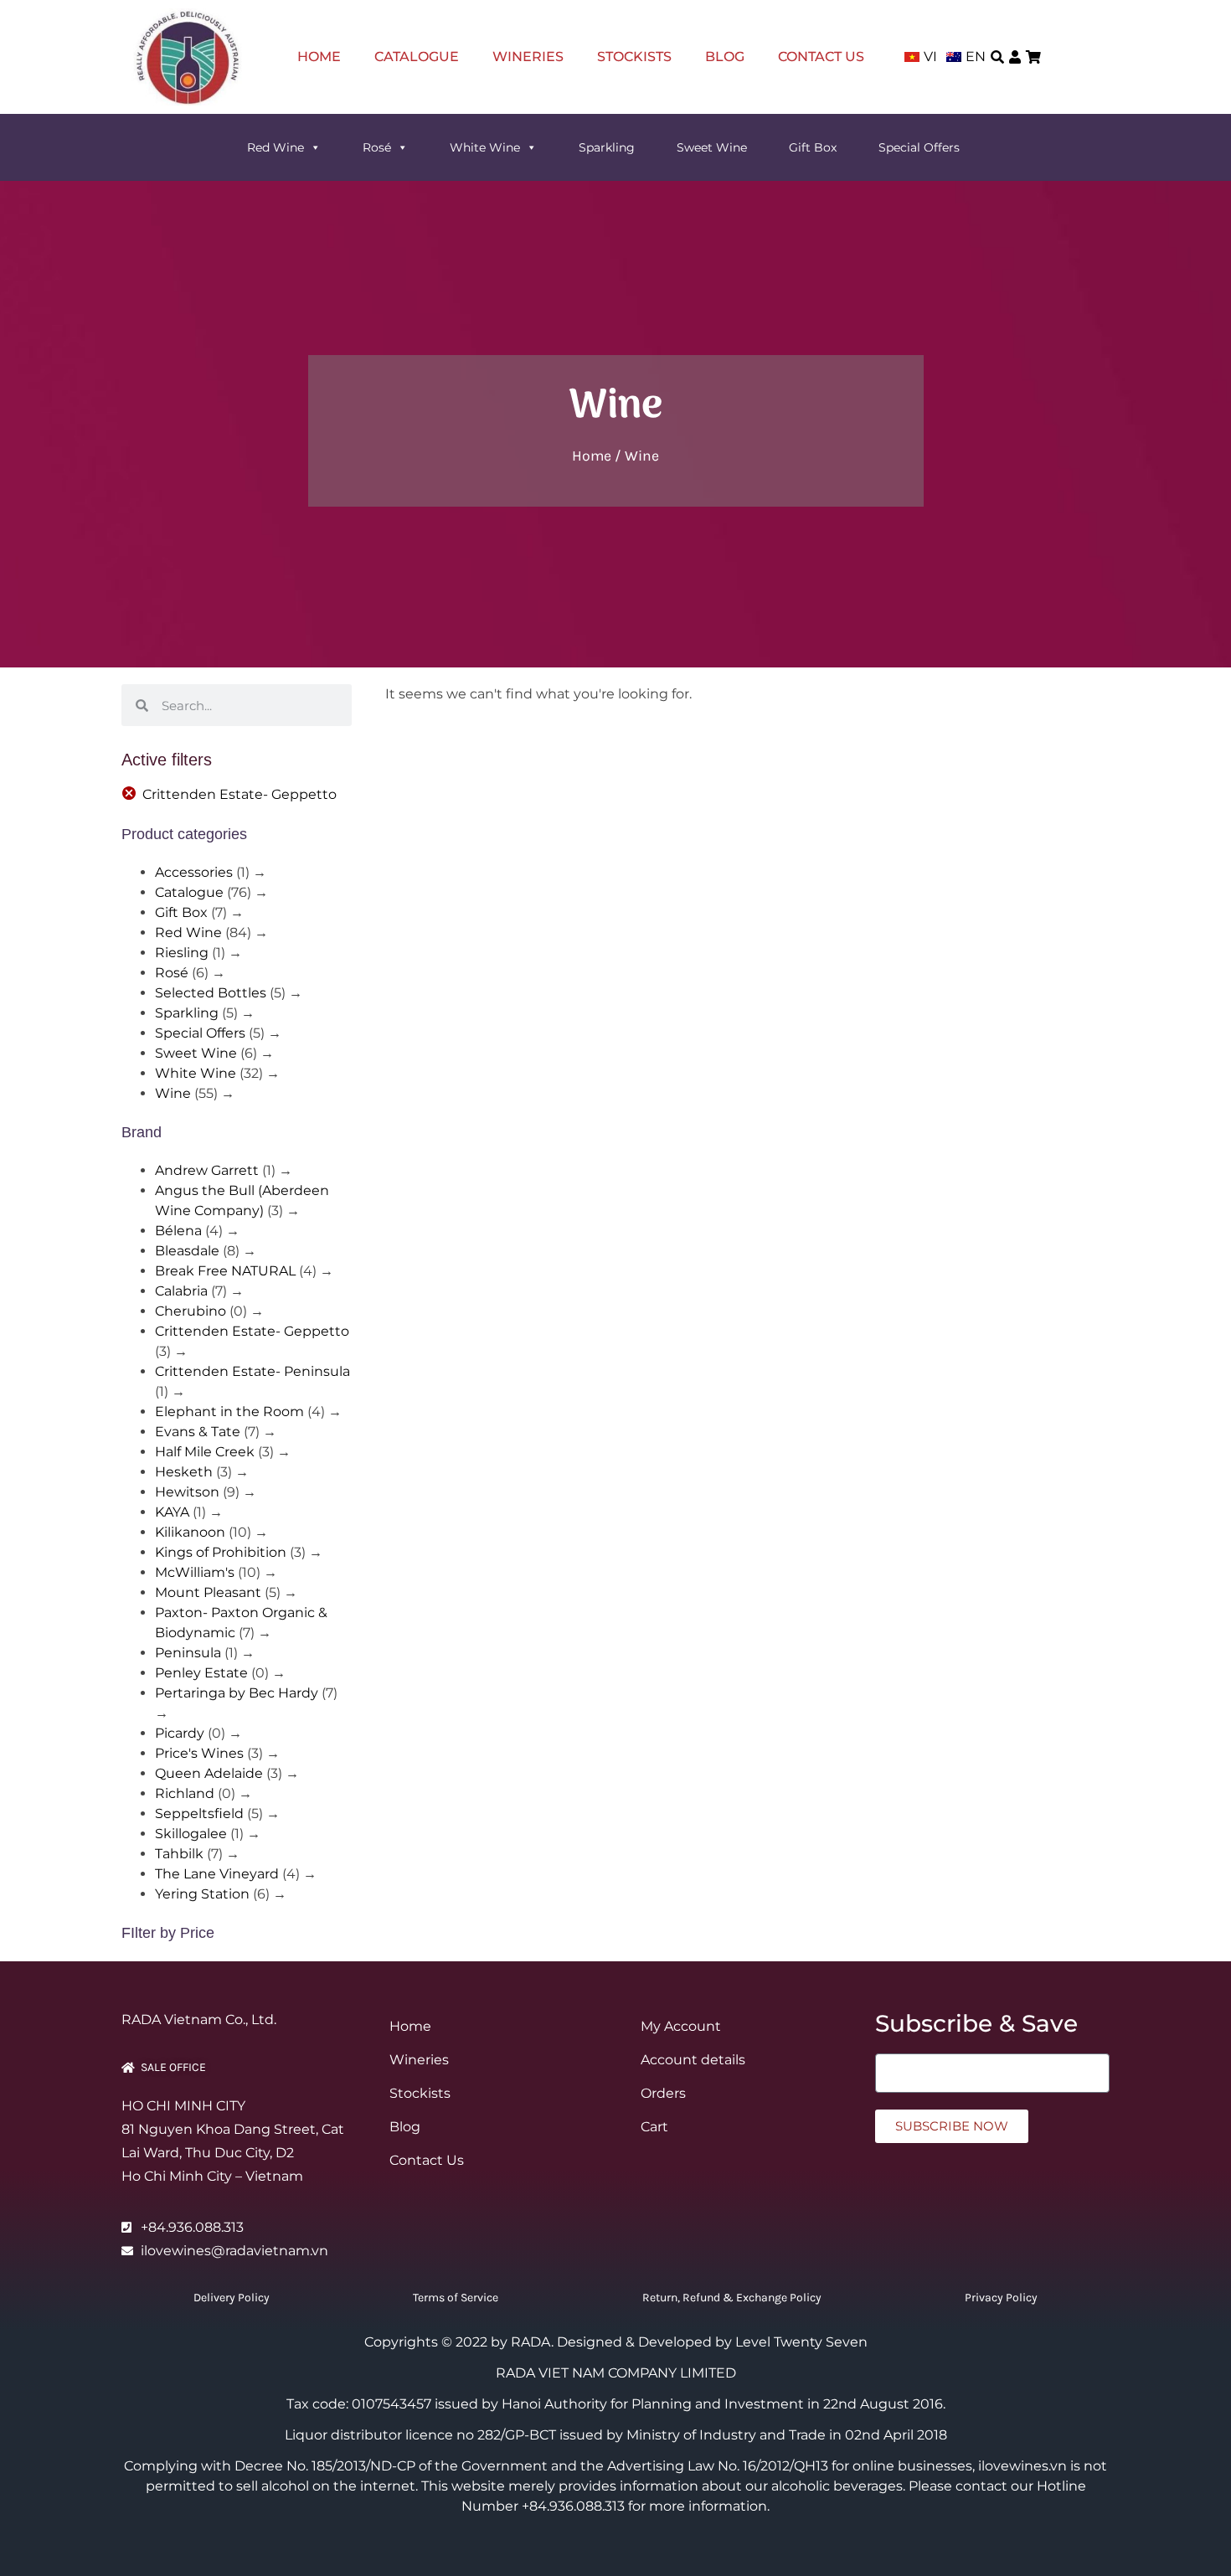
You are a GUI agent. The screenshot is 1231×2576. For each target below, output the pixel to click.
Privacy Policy (1001, 2298)
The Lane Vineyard (217, 1874)
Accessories (194, 872)
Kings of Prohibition (221, 1552)
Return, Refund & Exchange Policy (732, 2298)
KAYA (172, 1512)
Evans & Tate (198, 1432)
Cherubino (191, 1311)
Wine (173, 1093)
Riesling (182, 953)
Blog (725, 57)
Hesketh (184, 1472)
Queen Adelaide (209, 1773)
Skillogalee (191, 1834)
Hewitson (187, 1492)
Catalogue (417, 57)
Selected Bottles (211, 993)
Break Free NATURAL (225, 1271)
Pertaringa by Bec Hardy (237, 1693)
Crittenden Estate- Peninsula (252, 1371)
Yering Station (202, 1894)
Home (319, 57)
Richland (185, 1793)
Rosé (377, 147)
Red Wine (276, 147)
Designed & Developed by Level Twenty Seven (712, 2342)
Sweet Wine (712, 147)
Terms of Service (456, 2298)
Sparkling (607, 147)
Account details (693, 2060)
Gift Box (813, 147)
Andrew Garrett (207, 1170)
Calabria (181, 1291)
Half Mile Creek (205, 1452)
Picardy (180, 1733)
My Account (681, 2026)
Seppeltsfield (199, 1814)
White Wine (485, 147)
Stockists (634, 57)
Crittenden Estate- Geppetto (240, 794)
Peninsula (188, 1653)
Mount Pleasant (208, 1592)
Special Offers (919, 147)
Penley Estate (201, 1673)
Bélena (178, 1231)
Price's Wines (199, 1753)
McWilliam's (195, 1572)
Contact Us (821, 57)
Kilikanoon (190, 1532)
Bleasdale (187, 1251)
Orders (663, 2093)
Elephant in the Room (229, 1412)
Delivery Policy (232, 2298)
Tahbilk (179, 1854)
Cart (654, 2127)
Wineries (528, 57)
